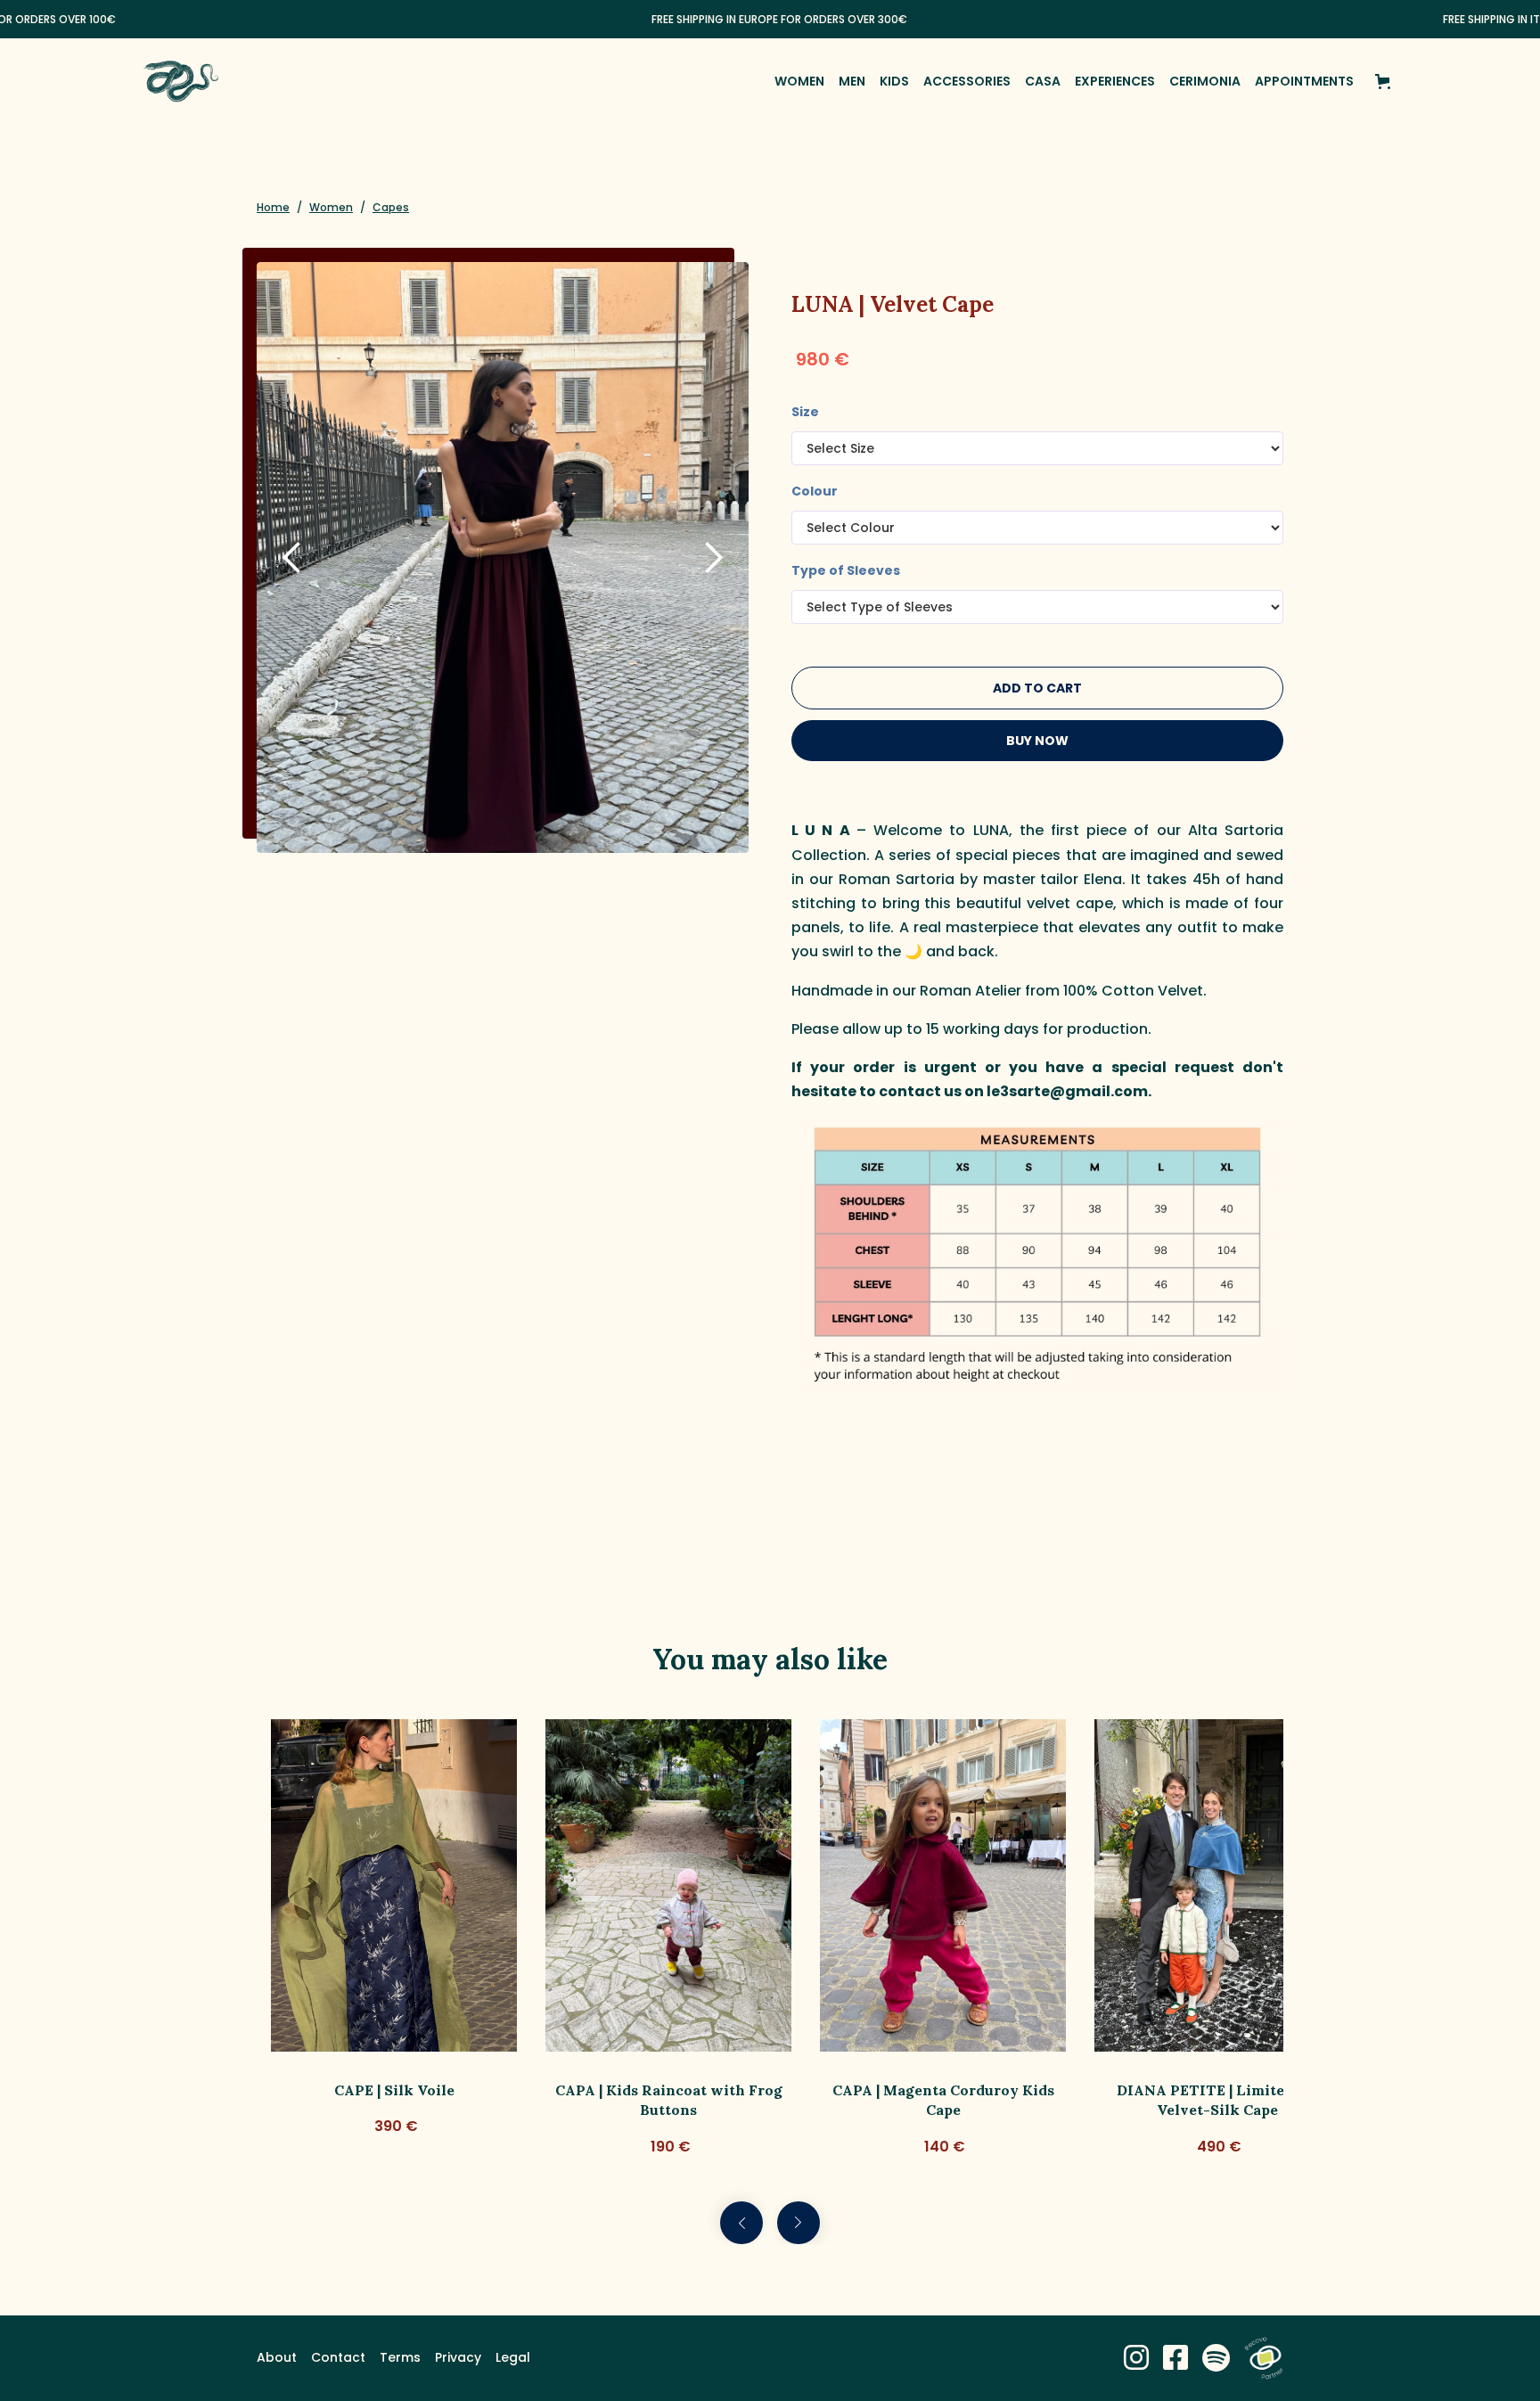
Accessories (967, 81)
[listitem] (394, 1939)
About (277, 2357)
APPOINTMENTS (1304, 81)
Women (799, 81)
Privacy (458, 2357)
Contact (338, 2357)
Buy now (1037, 741)
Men (852, 81)
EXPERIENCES (1115, 81)
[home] (181, 81)
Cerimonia (1205, 81)
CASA (1043, 81)
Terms (400, 2357)
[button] (1386, 82)
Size (805, 412)
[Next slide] (799, 2223)
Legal (513, 2357)
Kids (894, 81)
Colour (815, 491)
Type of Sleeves (846, 570)
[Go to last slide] (741, 2223)
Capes (391, 207)
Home (273, 207)
